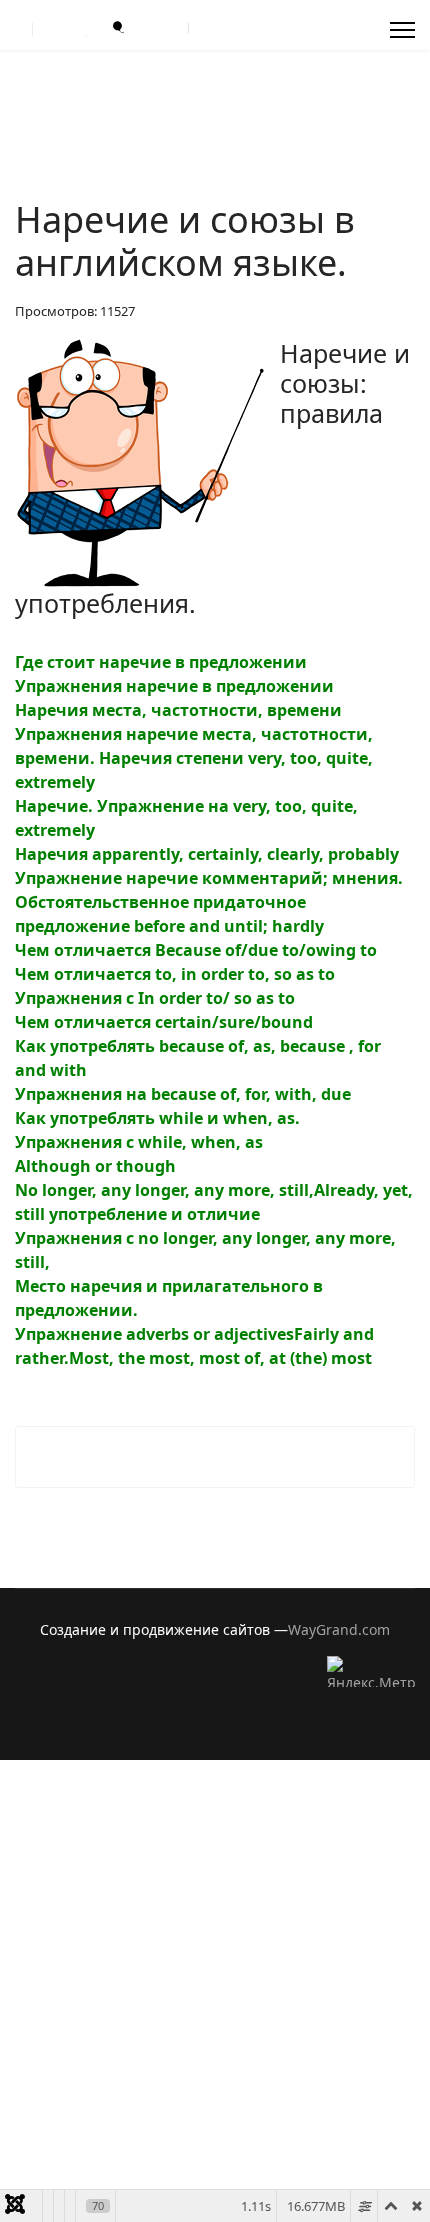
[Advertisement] (215, 1975)
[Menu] (402, 30)
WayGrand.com (339, 1629)
